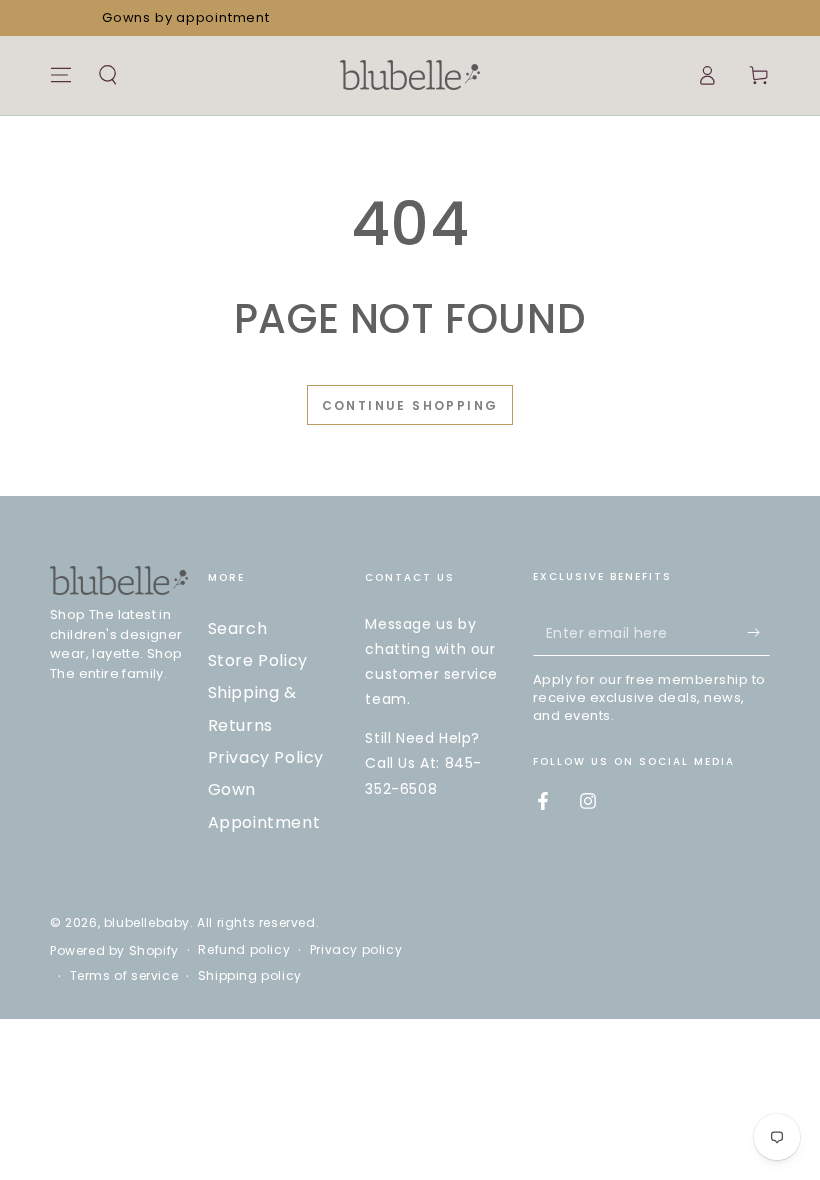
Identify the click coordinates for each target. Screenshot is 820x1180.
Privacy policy (356, 950)
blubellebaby (147, 922)
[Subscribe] (758, 633)
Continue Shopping (410, 405)
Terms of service (124, 976)
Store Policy (258, 660)
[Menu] (61, 75)
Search (238, 628)
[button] (108, 75)
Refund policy (244, 950)
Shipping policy (250, 976)
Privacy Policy (266, 757)
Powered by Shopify (114, 951)
